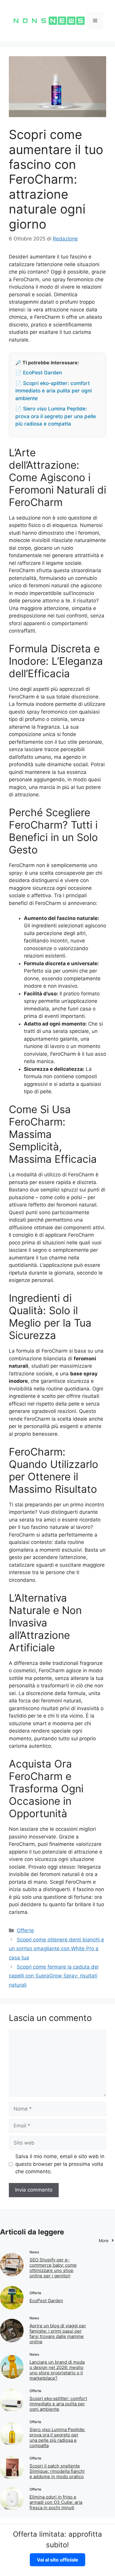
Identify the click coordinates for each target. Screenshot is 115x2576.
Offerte (25, 1930)
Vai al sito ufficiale (57, 2560)
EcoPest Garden (46, 2301)
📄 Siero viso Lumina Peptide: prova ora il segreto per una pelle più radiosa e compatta (56, 416)
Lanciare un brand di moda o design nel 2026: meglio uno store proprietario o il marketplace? (57, 2370)
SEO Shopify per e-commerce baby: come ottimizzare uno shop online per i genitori (53, 2268)
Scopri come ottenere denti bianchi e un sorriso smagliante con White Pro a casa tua (56, 1949)
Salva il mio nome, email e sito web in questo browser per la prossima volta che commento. (60, 2164)
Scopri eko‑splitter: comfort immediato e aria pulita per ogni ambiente (58, 2404)
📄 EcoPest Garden (39, 373)
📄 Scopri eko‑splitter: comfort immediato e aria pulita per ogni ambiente (54, 391)
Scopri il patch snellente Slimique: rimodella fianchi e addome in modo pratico (57, 2471)
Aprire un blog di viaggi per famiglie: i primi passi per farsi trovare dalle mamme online (58, 2334)
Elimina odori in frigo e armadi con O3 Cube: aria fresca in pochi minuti (56, 2502)
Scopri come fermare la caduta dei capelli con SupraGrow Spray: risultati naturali (54, 1976)
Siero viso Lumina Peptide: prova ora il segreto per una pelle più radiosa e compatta (57, 2437)
